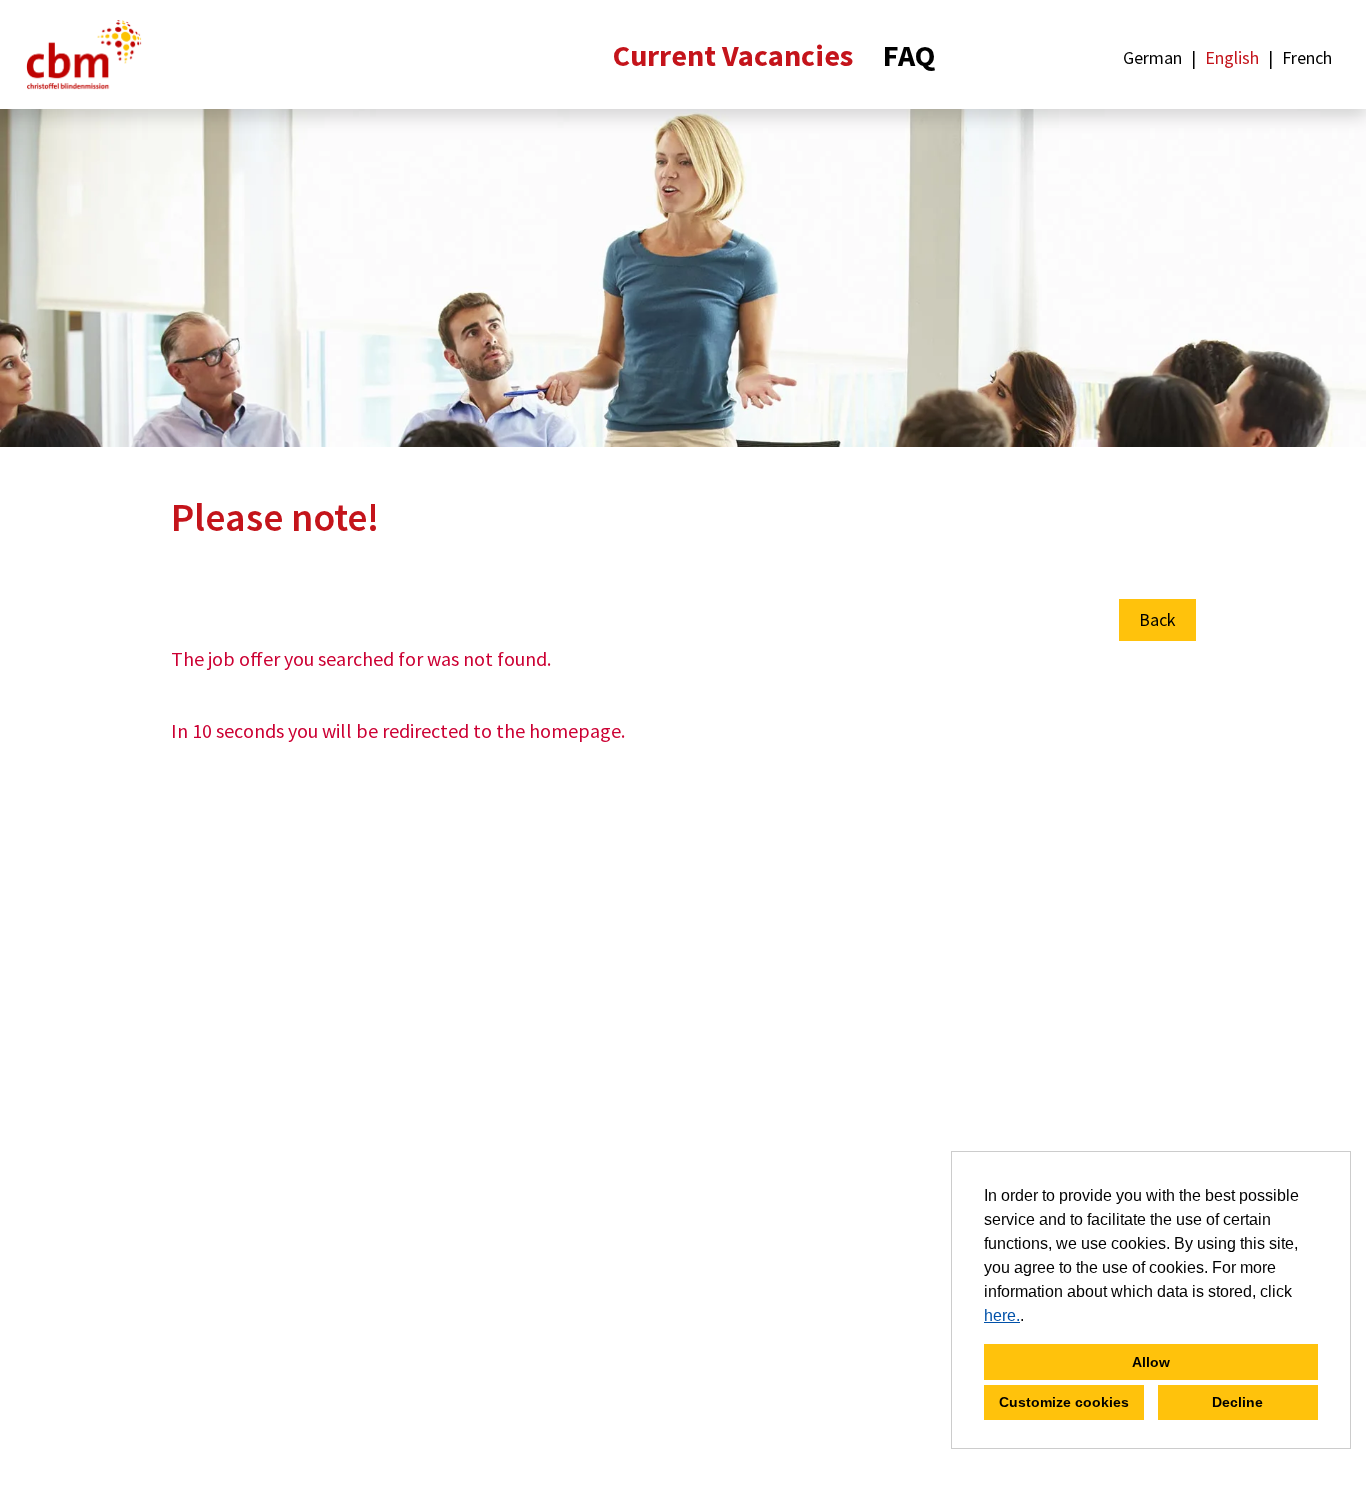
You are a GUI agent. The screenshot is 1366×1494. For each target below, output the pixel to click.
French (1307, 57)
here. (1002, 1315)
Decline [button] (1237, 1402)
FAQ (909, 55)
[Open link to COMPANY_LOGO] (84, 54)
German (1152, 57)
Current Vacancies (733, 55)
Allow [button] (1151, 1362)
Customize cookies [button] (1064, 1402)
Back (1157, 619)
